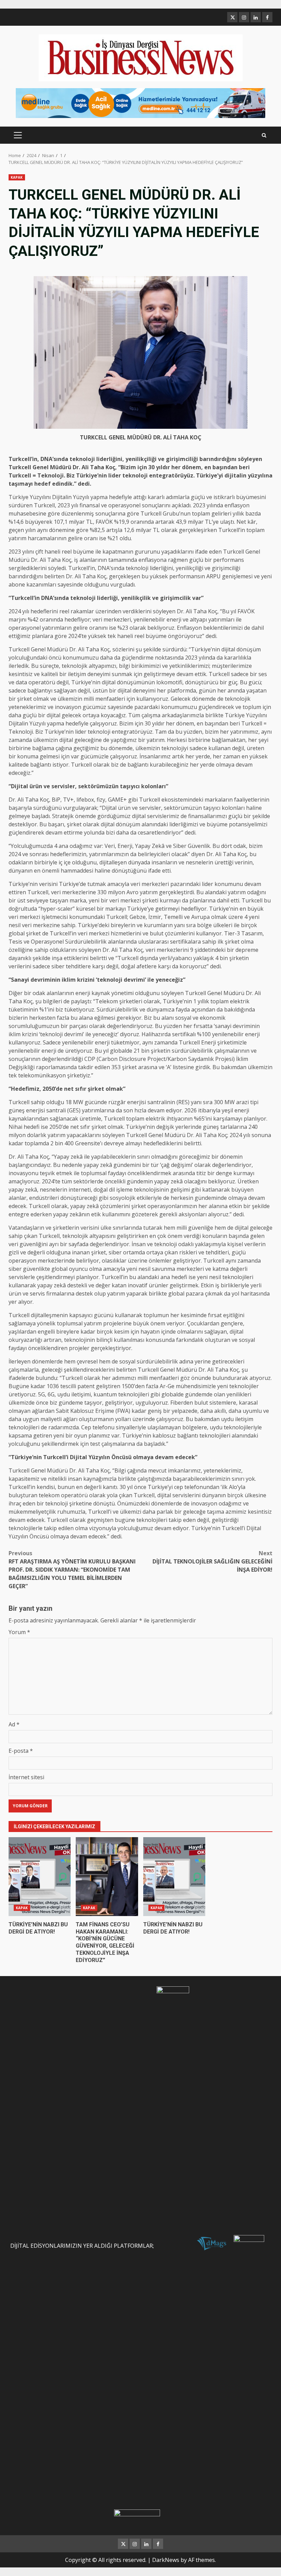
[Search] (264, 135)
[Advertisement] (140, 103)
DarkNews (166, 2560)
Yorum (19, 1632)
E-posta (21, 1751)
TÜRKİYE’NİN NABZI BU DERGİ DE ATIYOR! (40, 1877)
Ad (14, 1724)
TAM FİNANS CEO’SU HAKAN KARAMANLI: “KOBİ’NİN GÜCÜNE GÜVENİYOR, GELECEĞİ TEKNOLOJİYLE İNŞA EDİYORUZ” (107, 1877)
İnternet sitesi (26, 1777)
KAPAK (17, 177)
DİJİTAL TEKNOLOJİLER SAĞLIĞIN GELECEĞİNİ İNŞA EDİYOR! (212, 1561)
